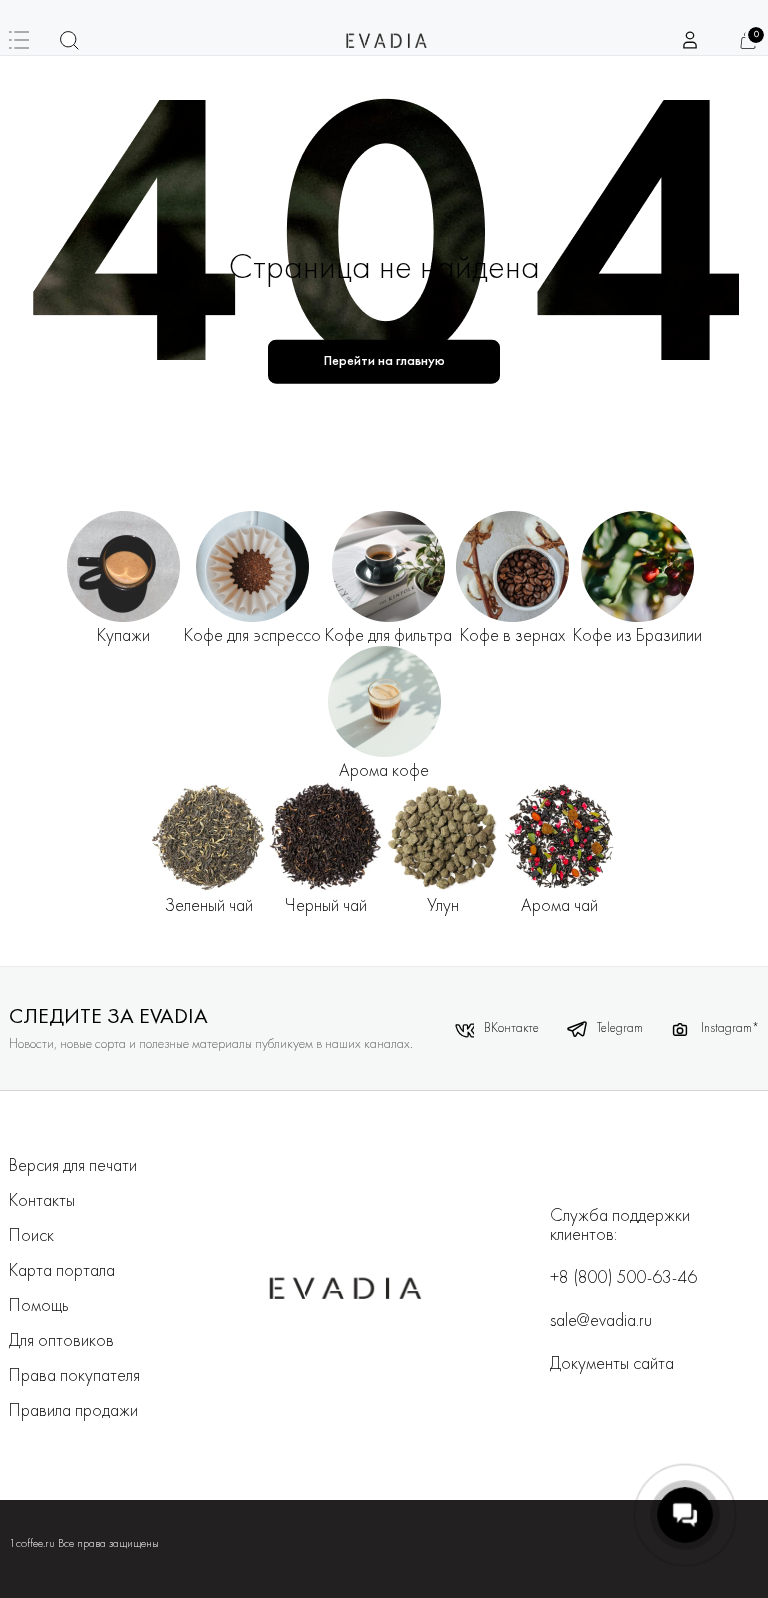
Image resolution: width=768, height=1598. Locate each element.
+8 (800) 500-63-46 (623, 1278)
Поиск (31, 1236)
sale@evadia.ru (601, 1321)
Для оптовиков (61, 1341)
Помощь (39, 1306)
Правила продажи (73, 1411)
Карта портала (62, 1271)
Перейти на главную (384, 361)
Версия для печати (73, 1166)
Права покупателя (74, 1376)
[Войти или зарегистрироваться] (691, 40)
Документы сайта (612, 1364)
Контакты (42, 1201)
